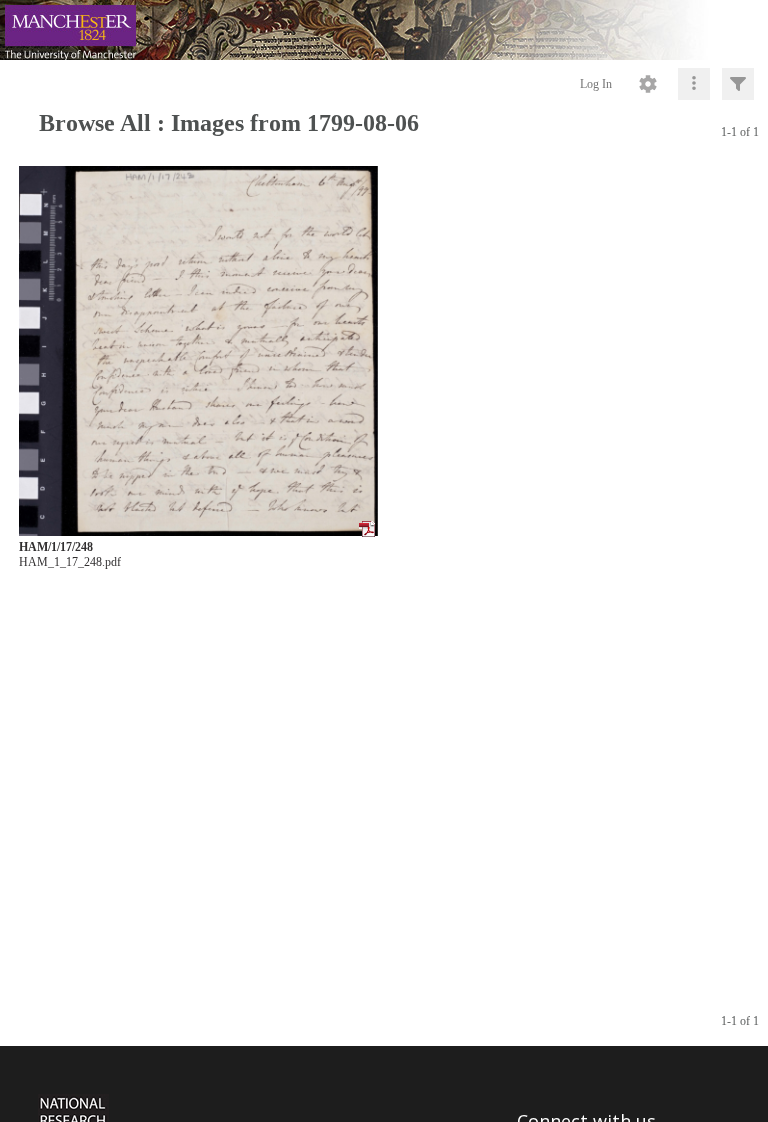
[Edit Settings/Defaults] (648, 84)
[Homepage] (384, 30)
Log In (596, 84)
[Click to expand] (738, 84)
